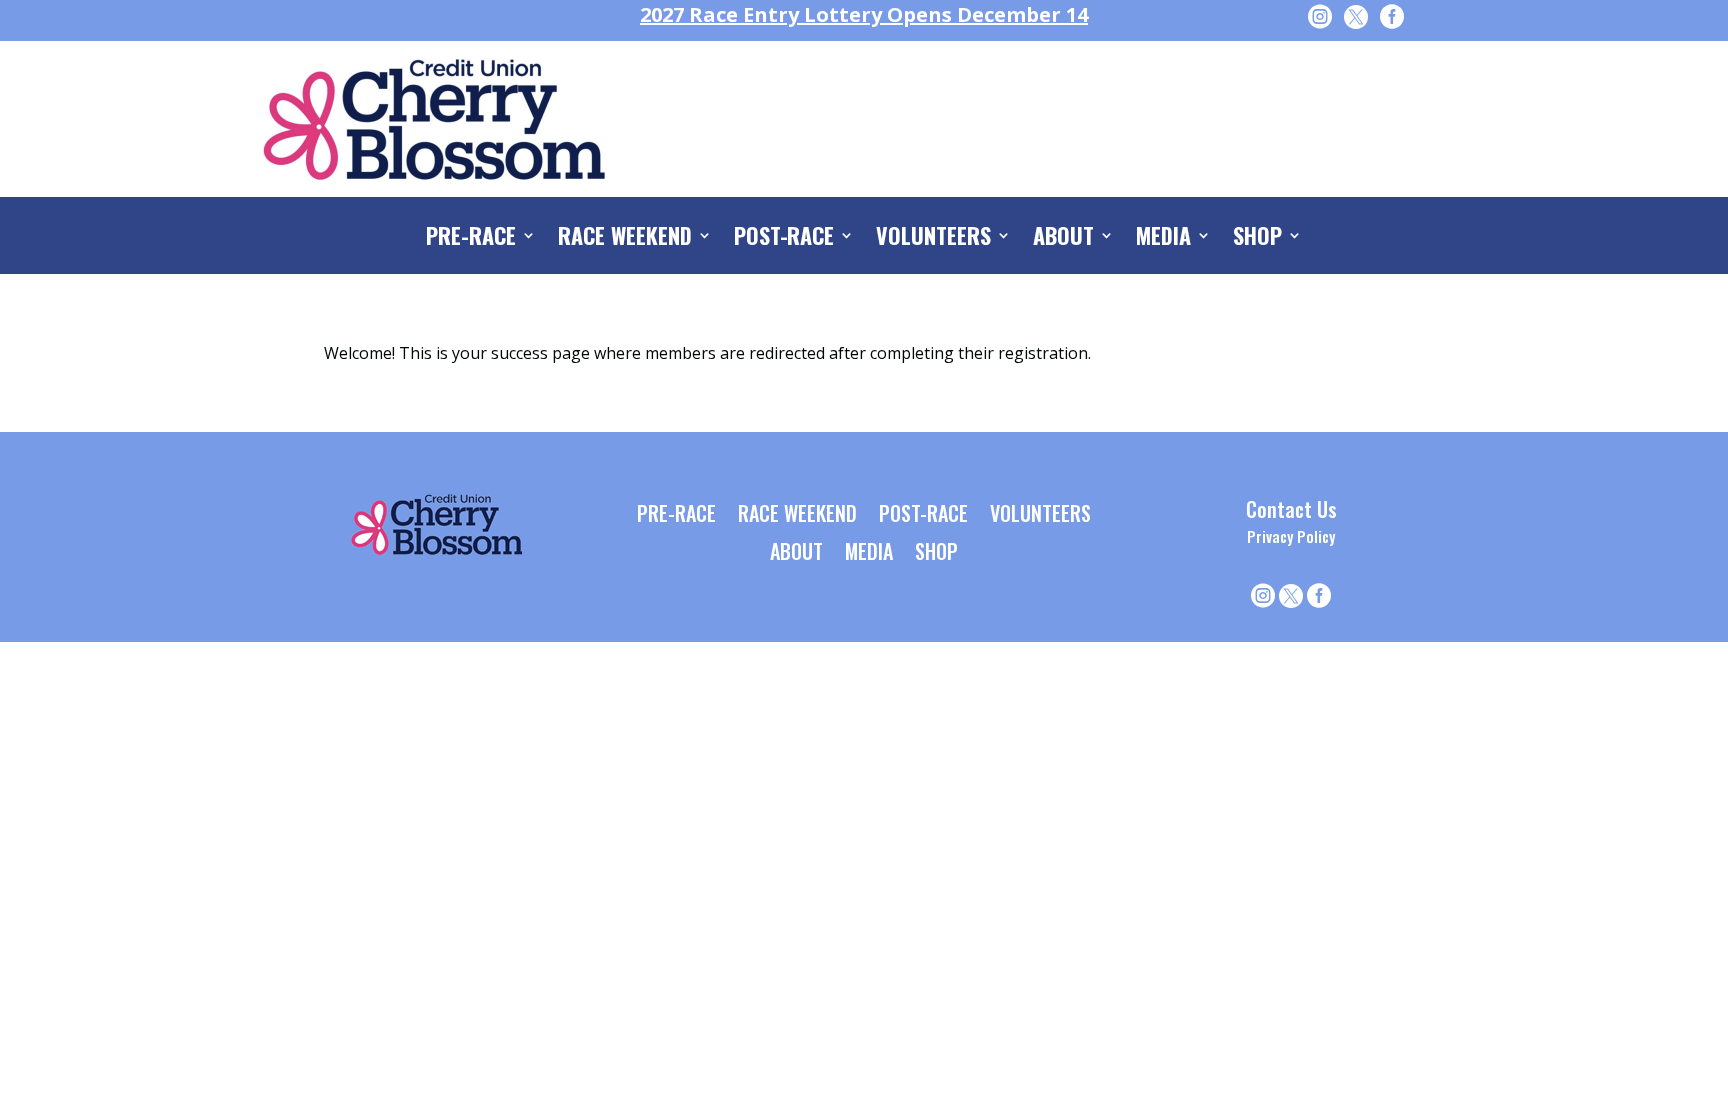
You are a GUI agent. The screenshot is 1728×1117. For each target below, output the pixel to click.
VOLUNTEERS (933, 239)
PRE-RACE (471, 239)
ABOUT (1063, 239)
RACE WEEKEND (625, 239)
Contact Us (1291, 509)
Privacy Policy (1291, 536)
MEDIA (1163, 239)
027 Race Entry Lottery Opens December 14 (864, 14)
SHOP (1257, 239)
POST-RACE (784, 239)
